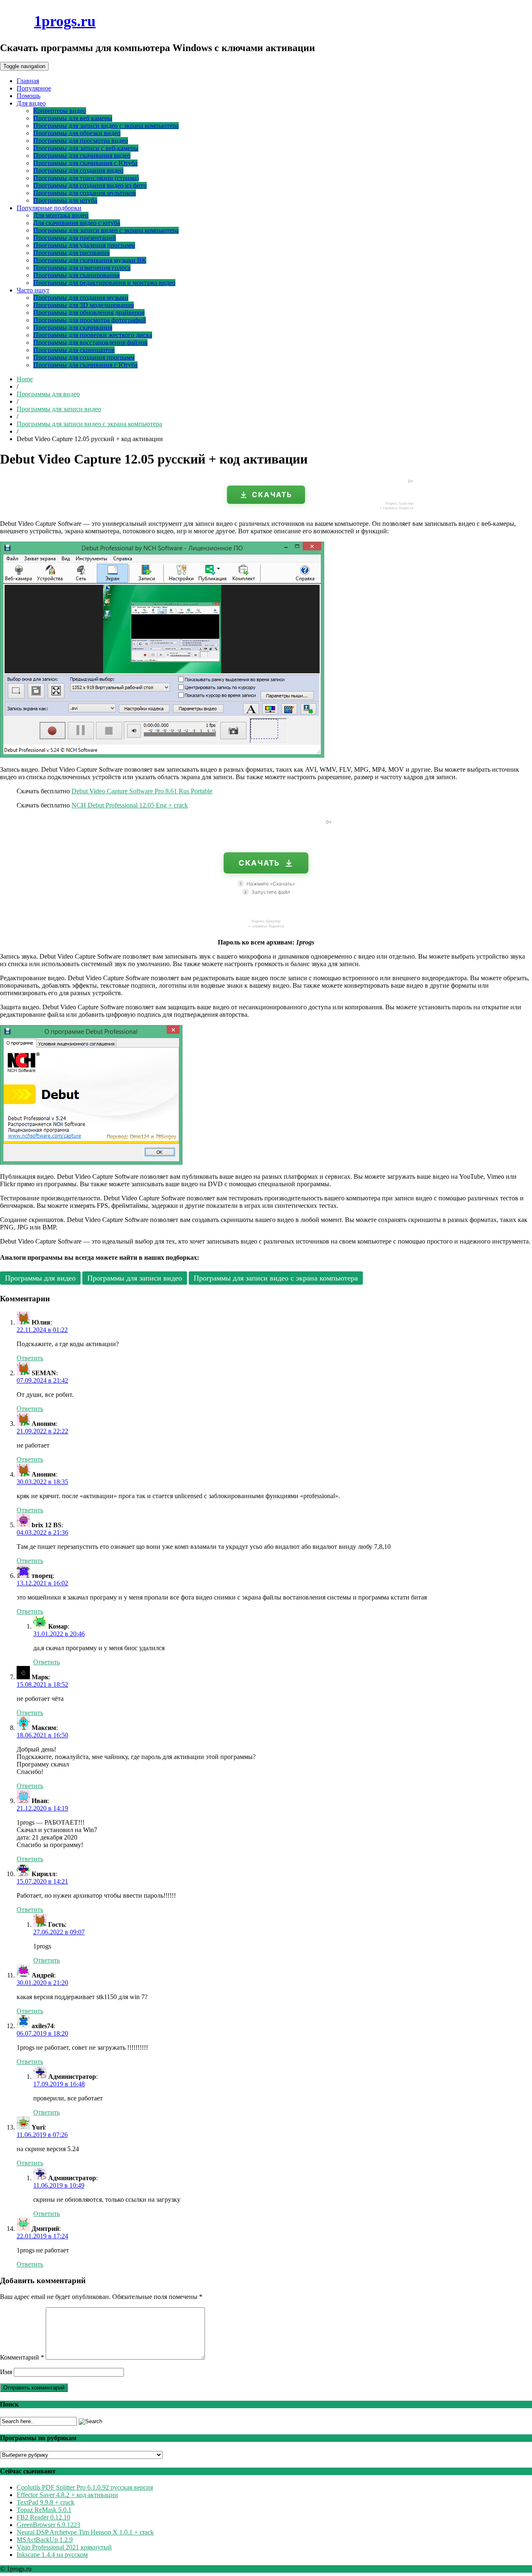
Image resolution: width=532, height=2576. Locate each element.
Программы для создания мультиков (85, 193)
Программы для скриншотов (74, 350)
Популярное (34, 88)
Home (25, 379)
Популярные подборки (49, 208)
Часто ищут (33, 290)
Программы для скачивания (73, 328)
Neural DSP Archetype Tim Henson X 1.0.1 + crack (85, 2532)
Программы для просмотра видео (81, 141)
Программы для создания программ (84, 357)
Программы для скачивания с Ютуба (85, 163)
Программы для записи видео (59, 409)
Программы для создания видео (78, 171)
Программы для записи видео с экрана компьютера (106, 126)
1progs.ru (65, 21)
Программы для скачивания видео (82, 156)
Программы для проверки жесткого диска (93, 335)
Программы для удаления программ (84, 245)
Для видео (31, 103)
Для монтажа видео (61, 215)
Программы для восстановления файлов (90, 342)
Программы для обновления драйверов (89, 313)
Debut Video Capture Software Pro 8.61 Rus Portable (142, 791)
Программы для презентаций (75, 238)
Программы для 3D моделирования (84, 305)
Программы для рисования (71, 253)
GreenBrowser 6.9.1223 (48, 2525)
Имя (6, 2372)
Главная (28, 81)
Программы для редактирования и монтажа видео (104, 283)
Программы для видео (48, 394)
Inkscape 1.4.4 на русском (52, 2555)
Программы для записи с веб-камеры (86, 148)
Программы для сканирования (76, 275)
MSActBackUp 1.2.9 (45, 2540)
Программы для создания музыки (81, 298)
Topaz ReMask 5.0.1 (44, 2510)
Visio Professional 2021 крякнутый (64, 2547)
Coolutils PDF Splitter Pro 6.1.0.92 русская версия (85, 2487)
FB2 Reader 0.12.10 (43, 2517)
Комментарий (22, 2357)
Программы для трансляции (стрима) (86, 178)
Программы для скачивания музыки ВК (90, 260)
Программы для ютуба (65, 200)
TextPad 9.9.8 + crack (46, 2502)
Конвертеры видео (60, 111)
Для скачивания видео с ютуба (77, 223)
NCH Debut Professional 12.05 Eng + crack (130, 805)
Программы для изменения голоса (82, 268)
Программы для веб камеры (73, 118)
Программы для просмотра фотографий (90, 320)
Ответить (30, 1358)
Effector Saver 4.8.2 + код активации (67, 2495)
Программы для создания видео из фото (90, 185)
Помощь (28, 96)
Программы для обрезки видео (77, 133)
